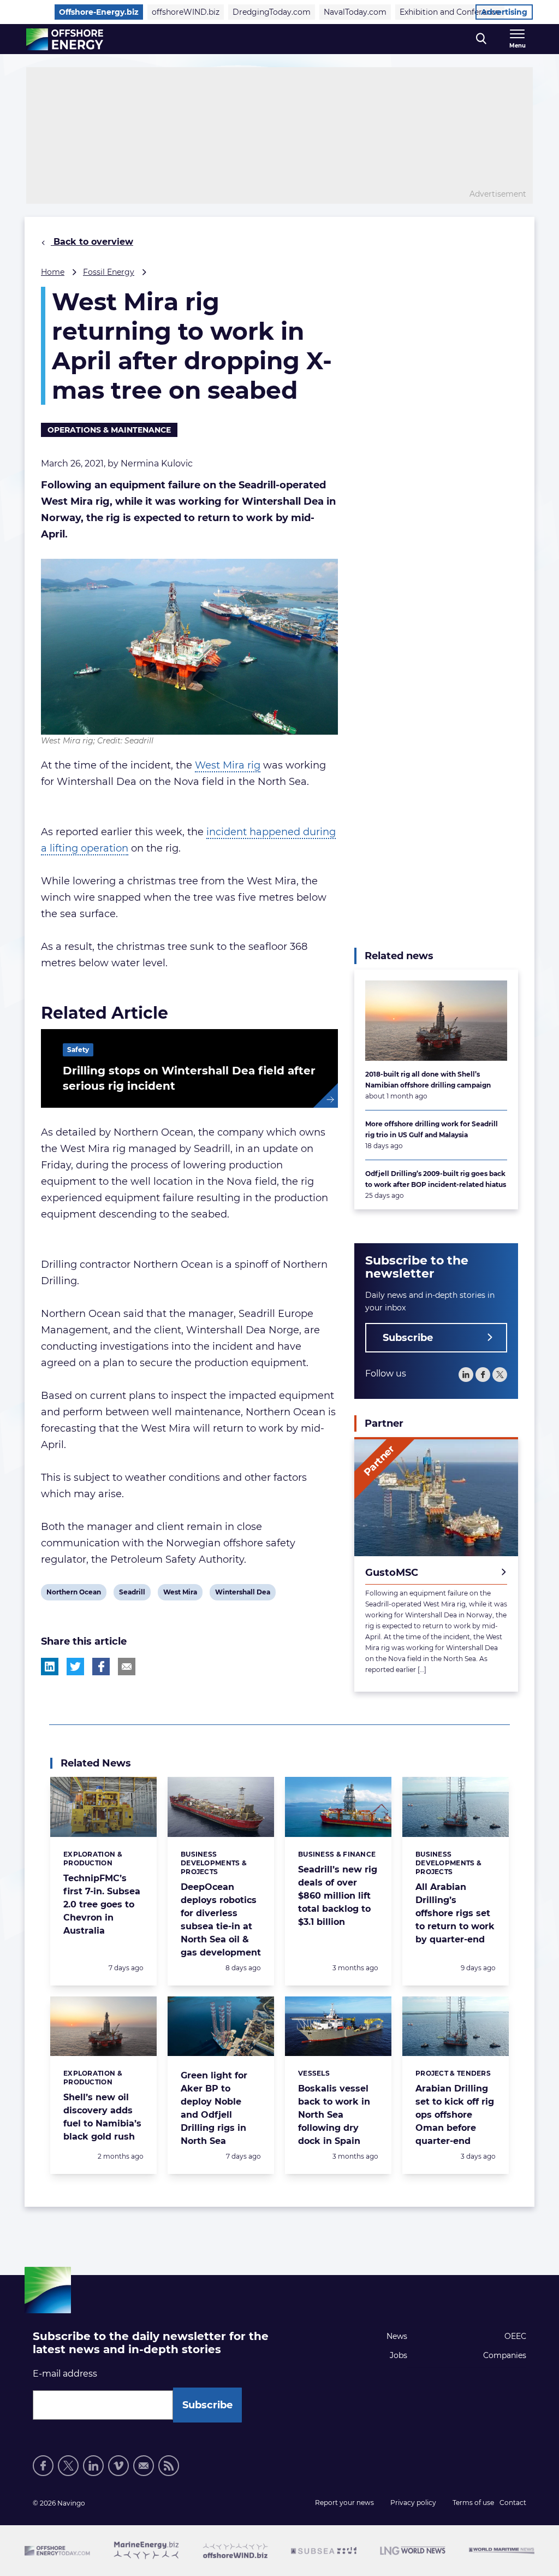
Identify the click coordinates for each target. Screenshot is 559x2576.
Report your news (344, 2503)
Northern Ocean (73, 1594)
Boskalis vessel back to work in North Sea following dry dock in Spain (334, 2115)
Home (53, 272)
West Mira (180, 1594)
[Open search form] (481, 39)
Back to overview (92, 242)
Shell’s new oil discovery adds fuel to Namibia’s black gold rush (102, 2117)
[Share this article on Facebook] (101, 1667)
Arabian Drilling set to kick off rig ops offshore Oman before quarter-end (455, 2115)
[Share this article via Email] (127, 1667)
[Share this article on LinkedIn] (50, 1667)
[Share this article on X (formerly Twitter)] (75, 1667)
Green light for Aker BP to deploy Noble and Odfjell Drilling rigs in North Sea (214, 2108)
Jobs (399, 2355)
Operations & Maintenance (109, 430)
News (397, 2336)
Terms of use (473, 2503)
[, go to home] (65, 39)
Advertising (504, 12)
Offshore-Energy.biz (99, 12)
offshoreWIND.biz (186, 12)
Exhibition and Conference (450, 12)
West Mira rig (228, 765)
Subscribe (408, 1338)
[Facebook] (483, 1375)
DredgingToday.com (272, 12)
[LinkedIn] (466, 1375)
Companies (505, 2355)
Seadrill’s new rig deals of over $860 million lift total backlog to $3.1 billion (338, 1896)
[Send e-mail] (144, 2466)
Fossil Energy (109, 272)
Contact (513, 2503)
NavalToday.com (355, 12)
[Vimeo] (118, 2466)
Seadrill (132, 1594)
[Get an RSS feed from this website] (169, 2466)
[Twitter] (500, 1375)
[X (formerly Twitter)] (68, 2466)
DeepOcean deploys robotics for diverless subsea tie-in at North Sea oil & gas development (221, 1920)
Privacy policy (413, 2503)
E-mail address (65, 2374)
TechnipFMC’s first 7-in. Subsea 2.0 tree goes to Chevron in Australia (102, 1904)
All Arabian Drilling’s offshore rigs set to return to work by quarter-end (455, 1913)
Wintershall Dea (242, 1594)
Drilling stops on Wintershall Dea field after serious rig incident (189, 1078)
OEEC (515, 2336)
